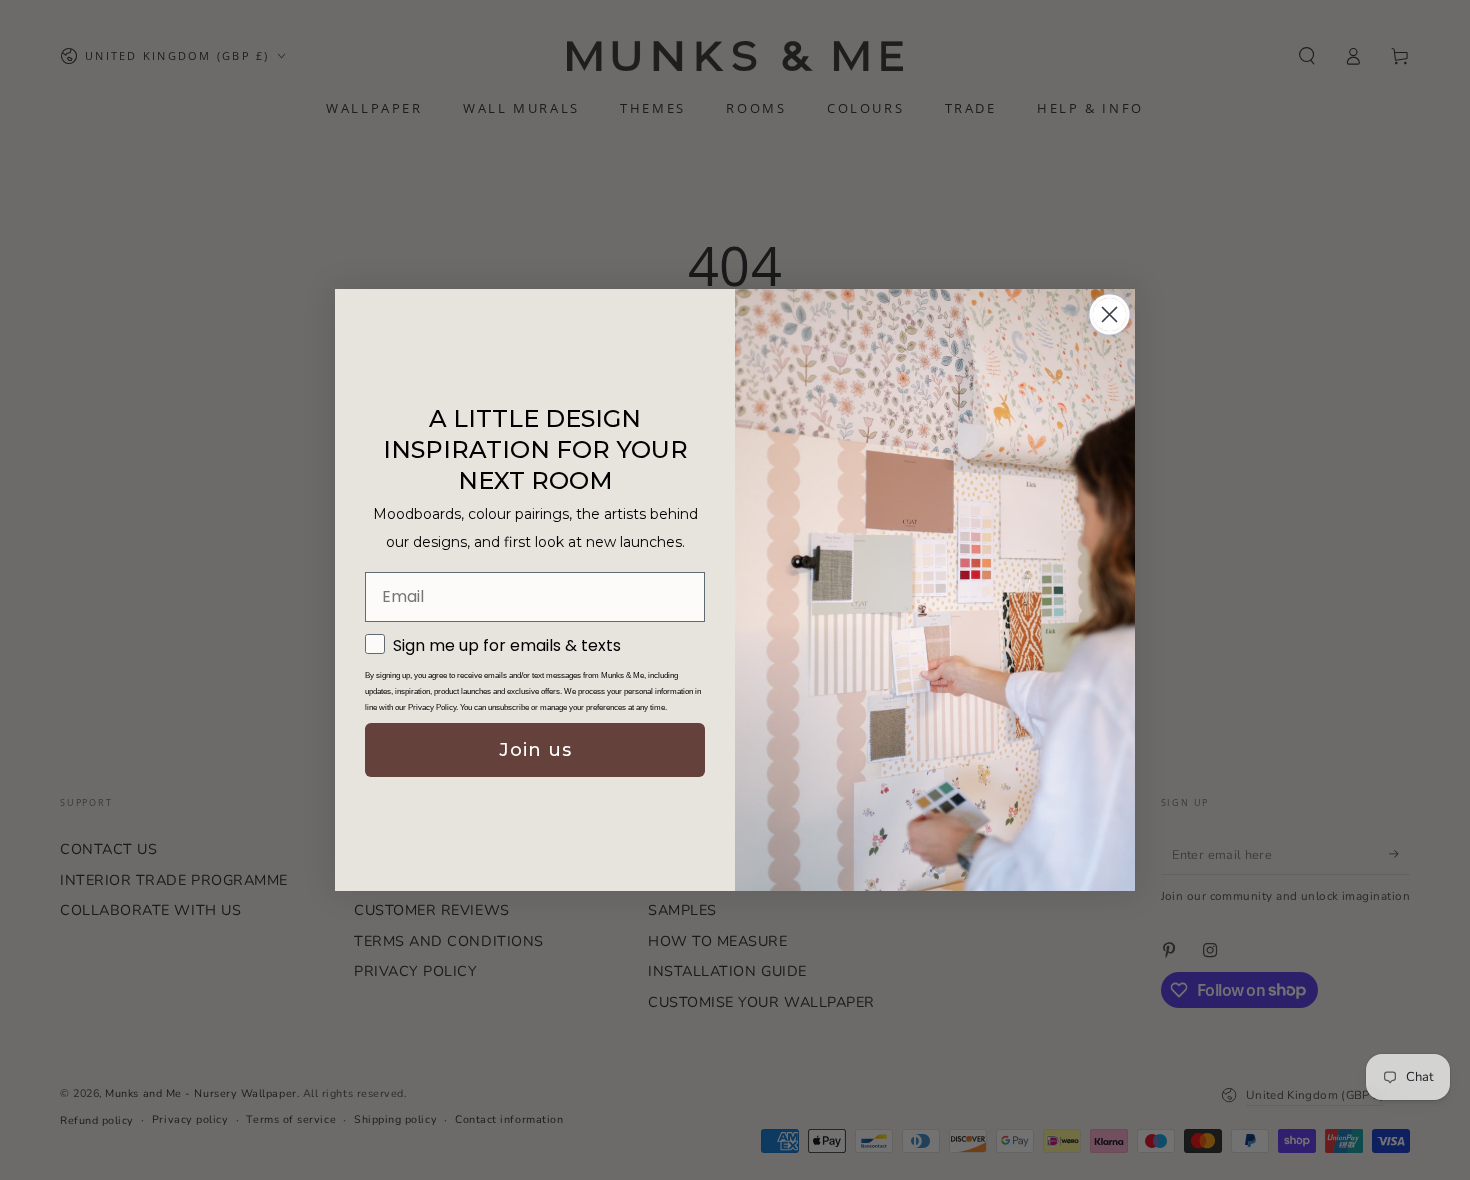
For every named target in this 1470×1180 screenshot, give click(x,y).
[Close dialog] (1109, 314)
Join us (535, 750)
